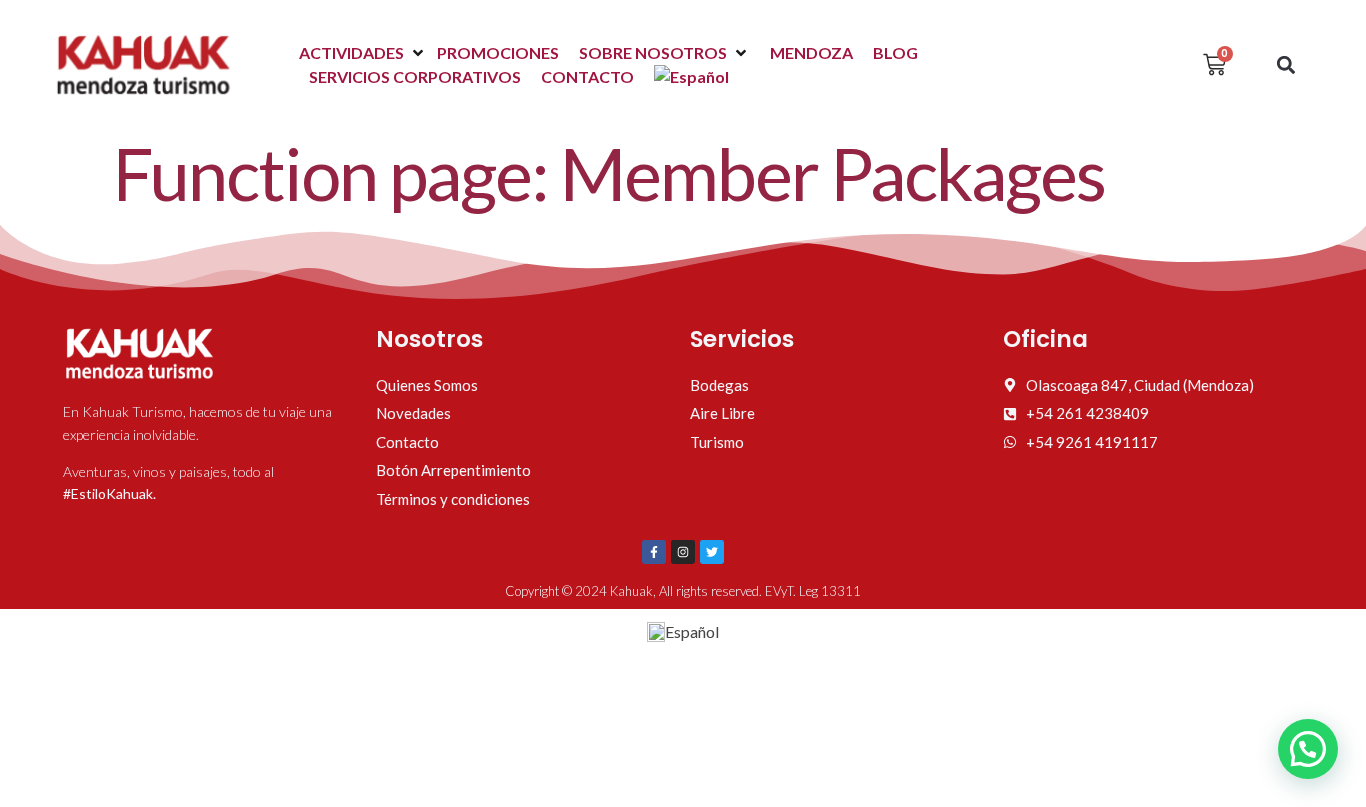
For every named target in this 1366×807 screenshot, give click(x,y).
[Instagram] (683, 552)
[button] (363, 53)
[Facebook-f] (654, 552)
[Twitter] (712, 552)
